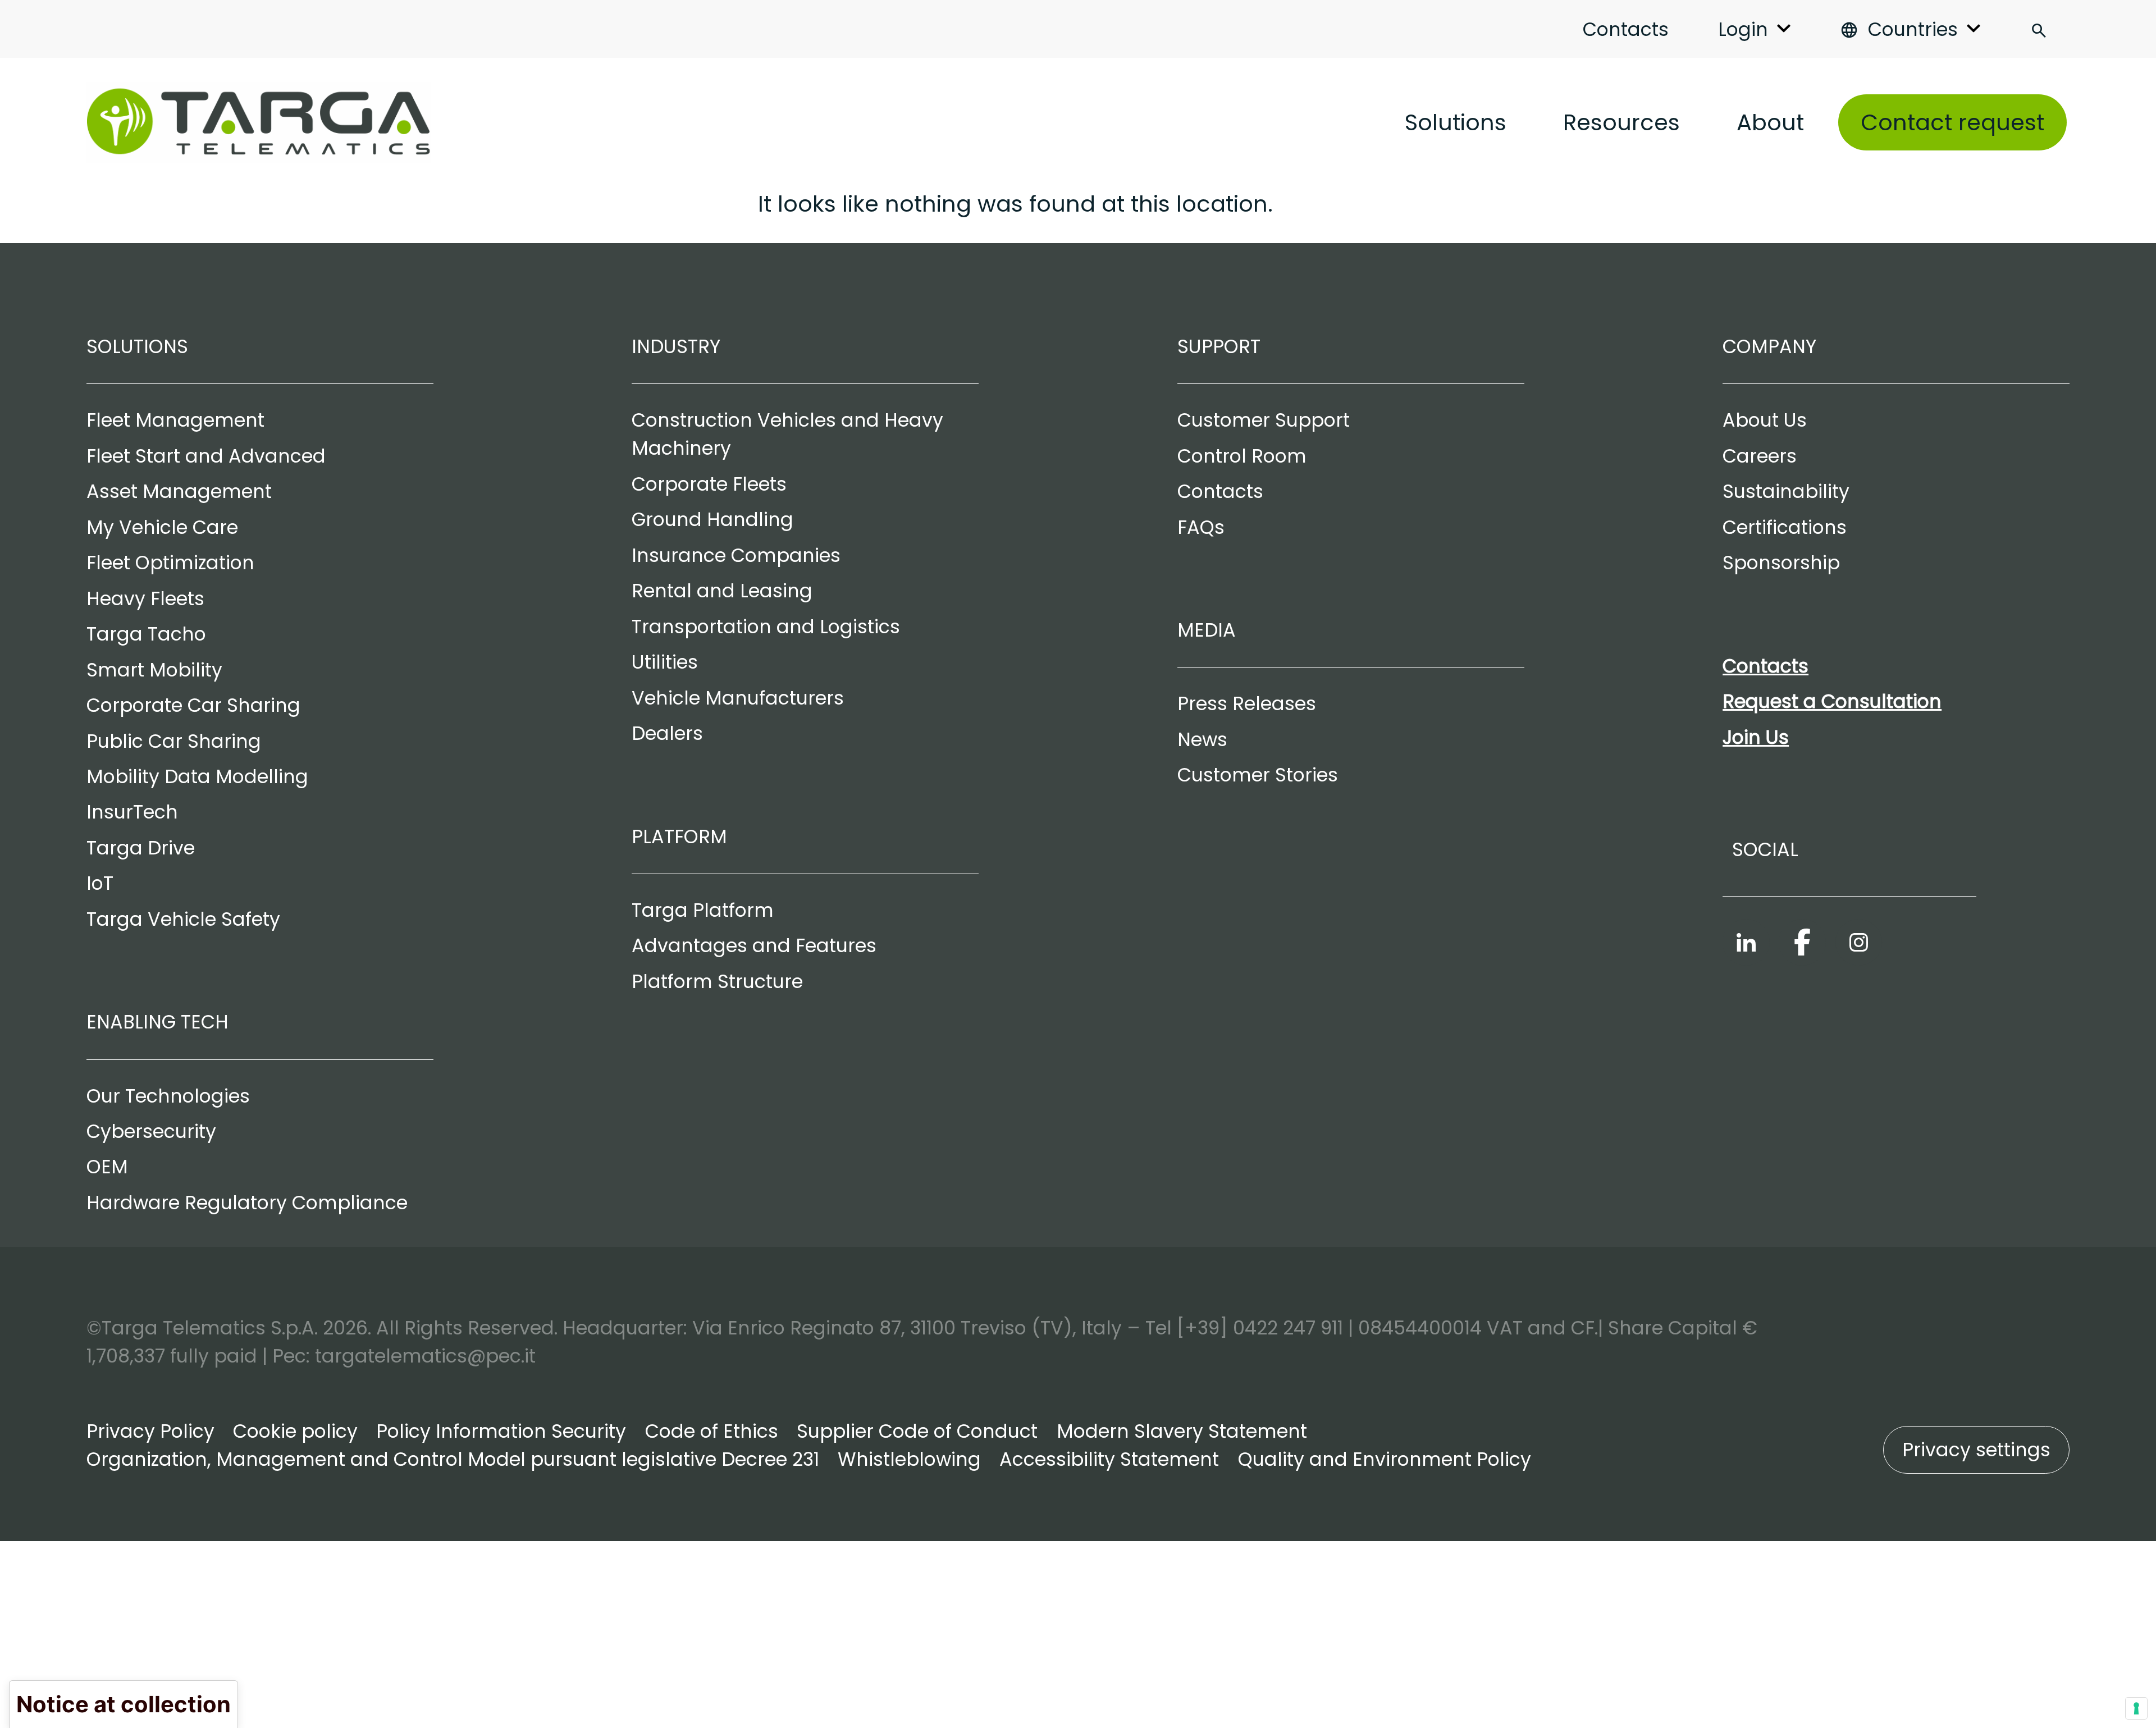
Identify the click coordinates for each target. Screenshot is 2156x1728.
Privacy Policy (150, 1431)
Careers (1760, 456)
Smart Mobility (154, 670)
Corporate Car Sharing (193, 705)
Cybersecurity (151, 1132)
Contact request (1952, 122)
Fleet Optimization (170, 563)
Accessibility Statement (1109, 1459)
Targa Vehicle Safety (183, 919)
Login (1743, 29)
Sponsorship (1781, 563)
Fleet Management (175, 420)
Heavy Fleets (145, 599)
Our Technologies (168, 1096)
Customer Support (1264, 420)
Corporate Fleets (709, 484)
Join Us (1756, 737)
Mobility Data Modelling (197, 777)
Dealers (667, 733)
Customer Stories (1258, 775)
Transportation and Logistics (766, 627)
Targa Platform (703, 910)
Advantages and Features (754, 946)
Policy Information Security (501, 1431)
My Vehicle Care (162, 527)
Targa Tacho (146, 634)
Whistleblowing (909, 1459)
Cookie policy (295, 1431)
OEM (107, 1167)
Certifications (1785, 527)
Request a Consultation (1832, 701)
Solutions (1456, 122)
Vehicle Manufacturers (738, 698)
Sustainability (1786, 492)
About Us (1765, 420)
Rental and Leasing (722, 591)
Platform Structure (717, 982)
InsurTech (132, 812)
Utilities (665, 662)
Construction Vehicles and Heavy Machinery (787, 434)
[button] (1977, 1450)
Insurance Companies (736, 556)
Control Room (1242, 456)
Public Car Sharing (174, 741)
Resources (1621, 122)
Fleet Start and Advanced (206, 456)
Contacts (1626, 29)
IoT (100, 883)
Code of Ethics (712, 1431)
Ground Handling (712, 520)
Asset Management (179, 492)
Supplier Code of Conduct (917, 1431)
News (1202, 740)
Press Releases (1247, 704)
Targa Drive (141, 848)
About (1770, 122)
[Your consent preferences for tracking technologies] (2136, 1708)
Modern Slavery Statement (1182, 1431)
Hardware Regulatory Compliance (247, 1203)
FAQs (1201, 527)
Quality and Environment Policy (1385, 1459)
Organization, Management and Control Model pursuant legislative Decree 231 (453, 1459)
